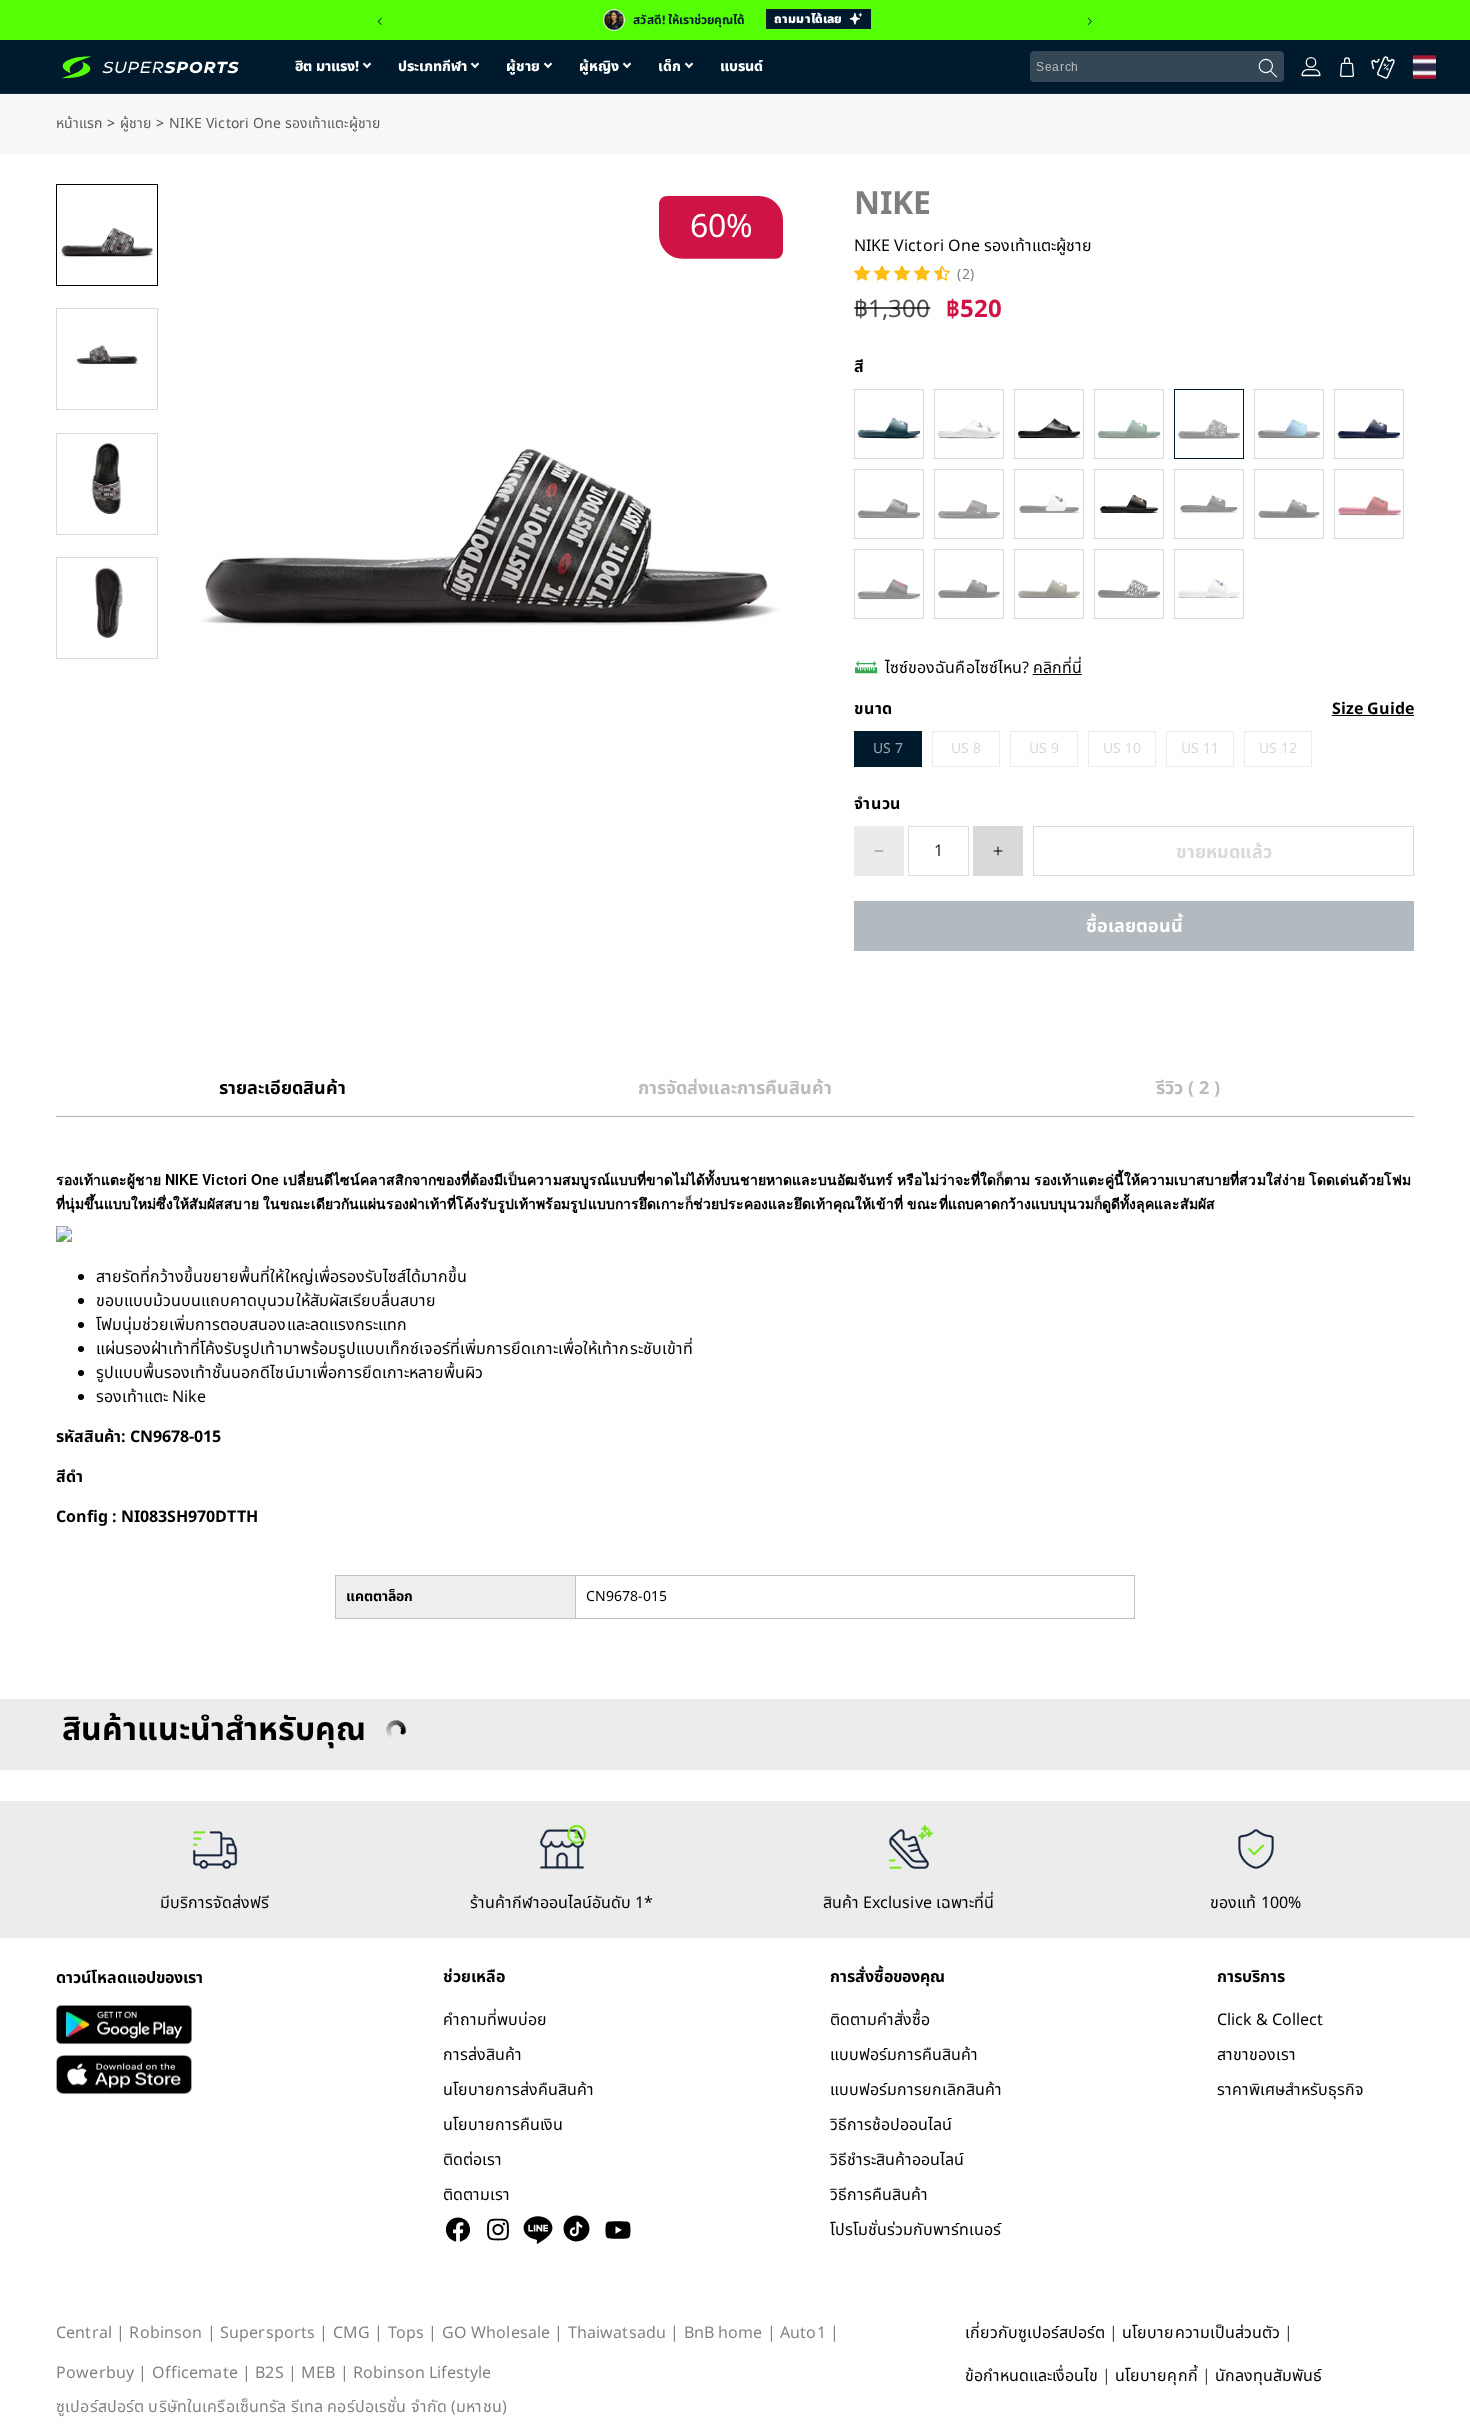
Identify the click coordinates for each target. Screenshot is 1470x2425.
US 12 (1278, 748)
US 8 (966, 748)
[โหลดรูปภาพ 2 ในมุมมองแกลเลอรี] (107, 359)
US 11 (1200, 748)
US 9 (1044, 748)
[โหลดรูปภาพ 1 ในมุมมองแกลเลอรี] (107, 235)
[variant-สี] (889, 424)
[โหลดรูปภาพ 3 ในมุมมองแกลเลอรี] (107, 484)
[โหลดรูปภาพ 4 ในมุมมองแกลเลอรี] (107, 608)
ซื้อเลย (1134, 926)
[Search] (1268, 68)
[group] (735, 20)
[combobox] (1157, 67)
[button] (380, 22)
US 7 (888, 748)
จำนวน (877, 804)
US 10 (1122, 748)
